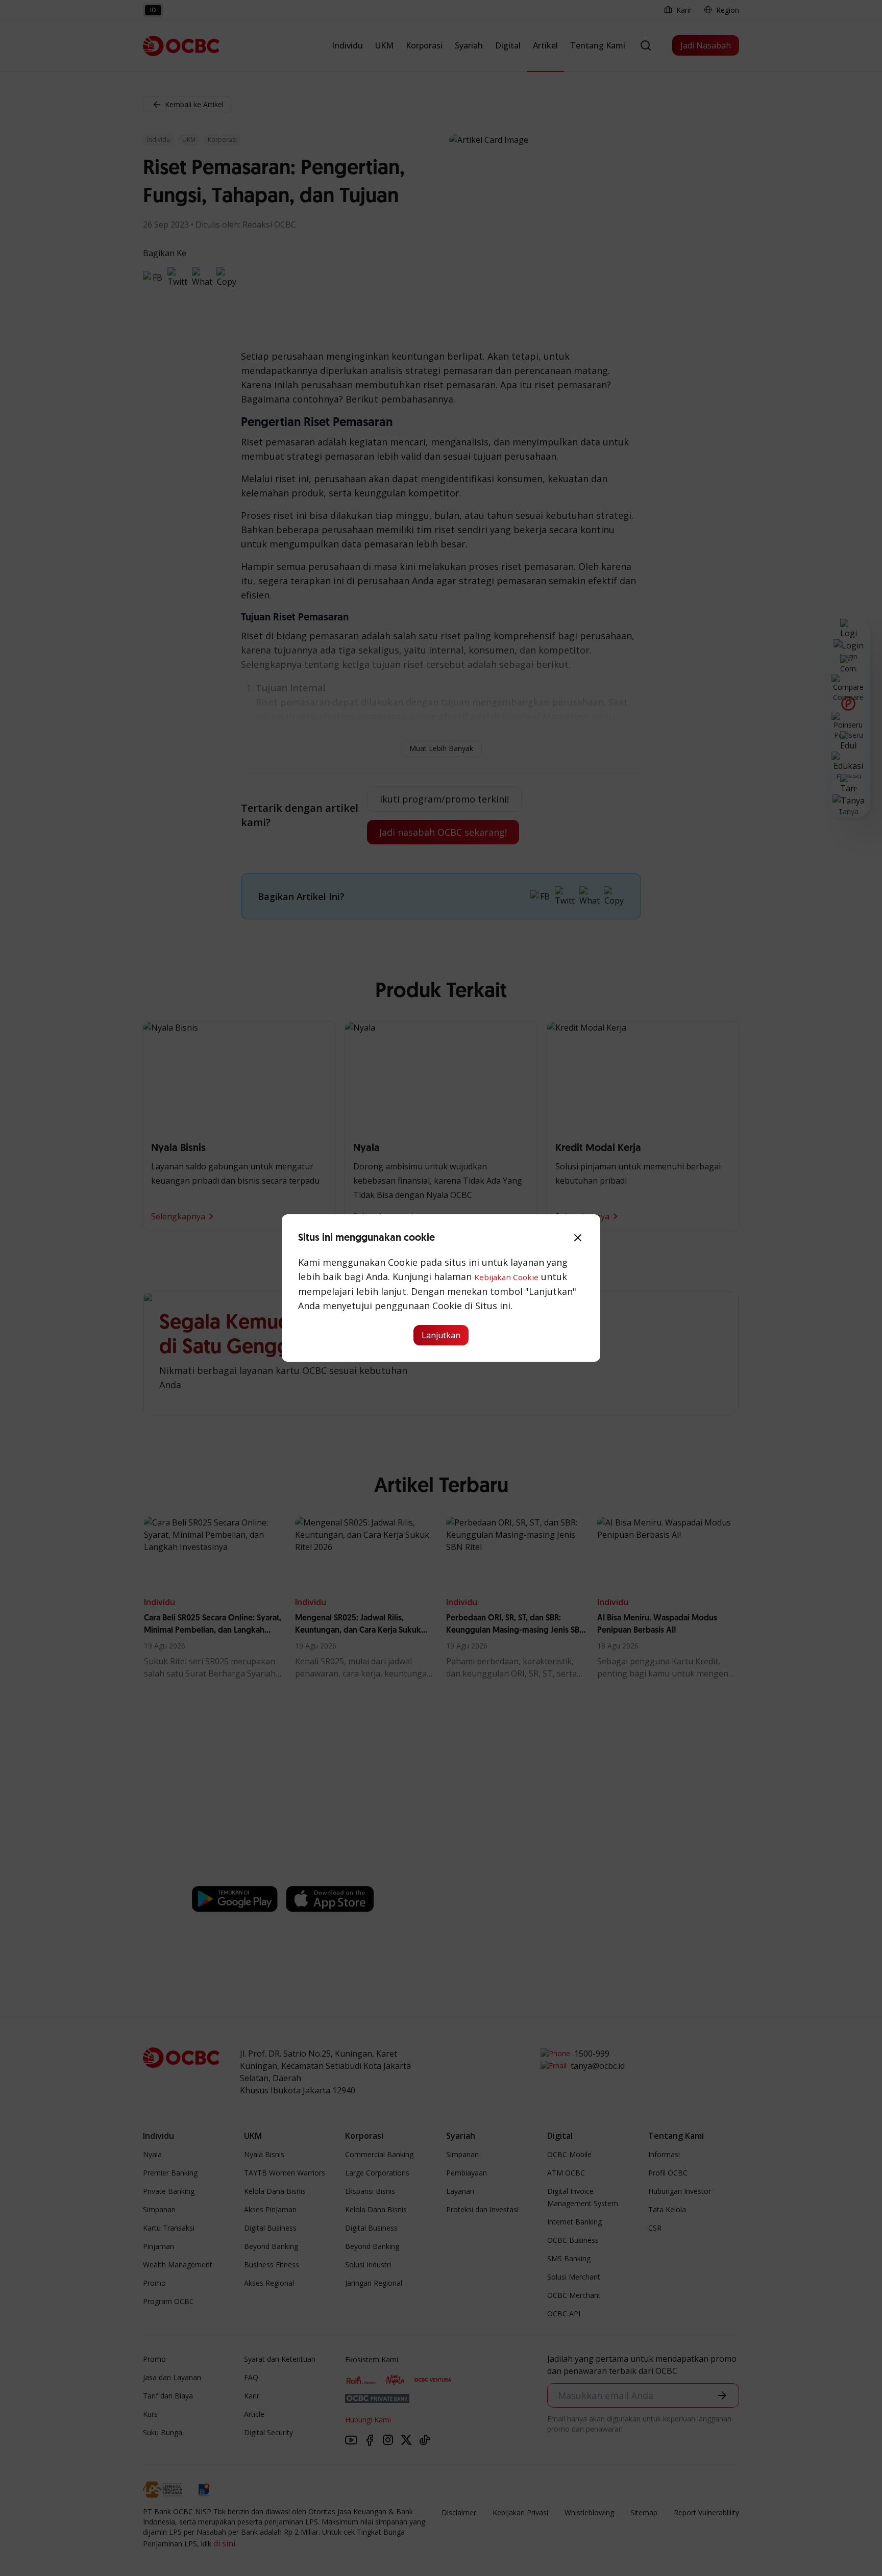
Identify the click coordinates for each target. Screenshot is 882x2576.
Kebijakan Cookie (506, 1277)
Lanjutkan (441, 1335)
